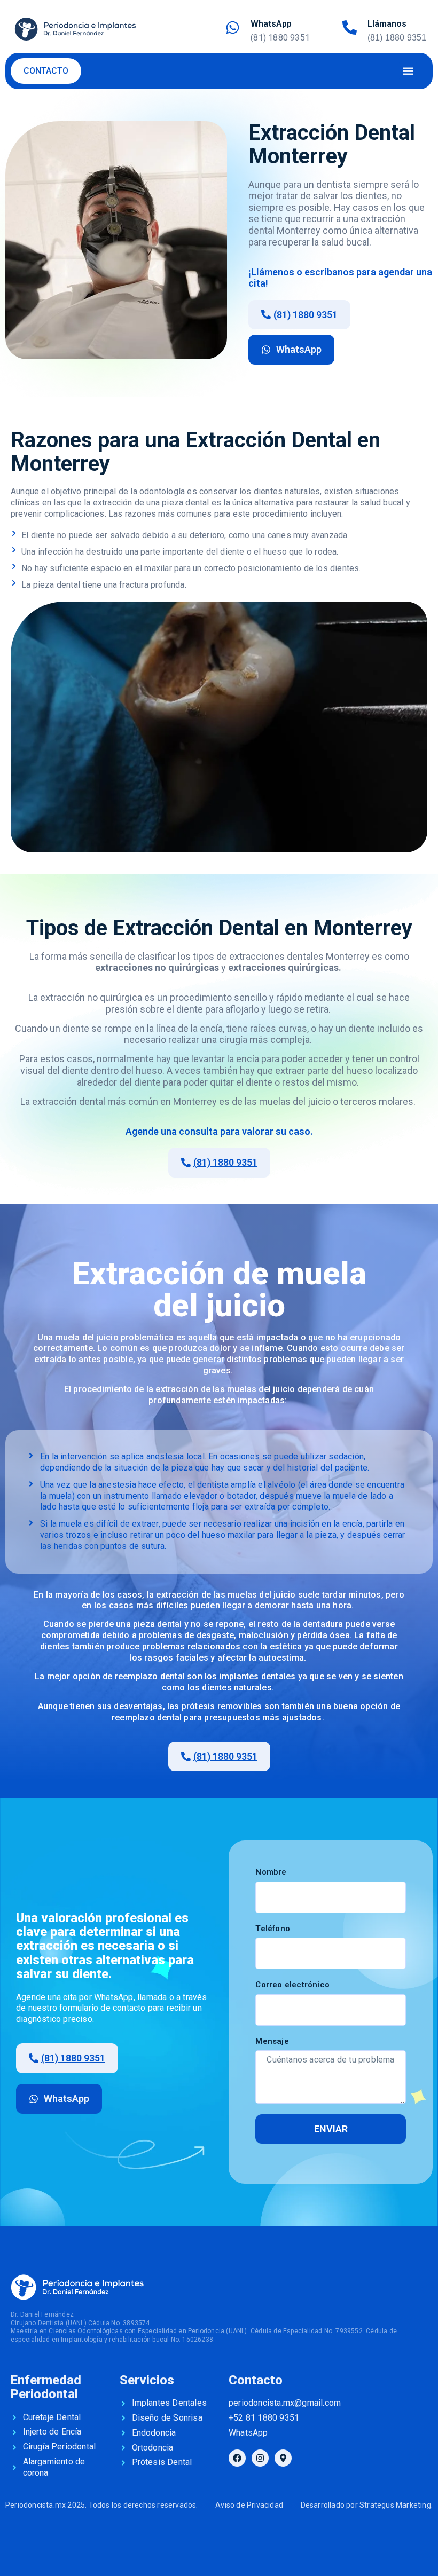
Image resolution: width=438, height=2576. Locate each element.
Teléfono (273, 1929)
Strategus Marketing (395, 2505)
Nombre (271, 1872)
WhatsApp (271, 24)
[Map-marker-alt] (283, 2458)
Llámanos (387, 24)
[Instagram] (260, 2458)
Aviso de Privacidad (249, 2505)
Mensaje (272, 2041)
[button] (408, 71)
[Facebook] (237, 2458)
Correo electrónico (292, 1985)
